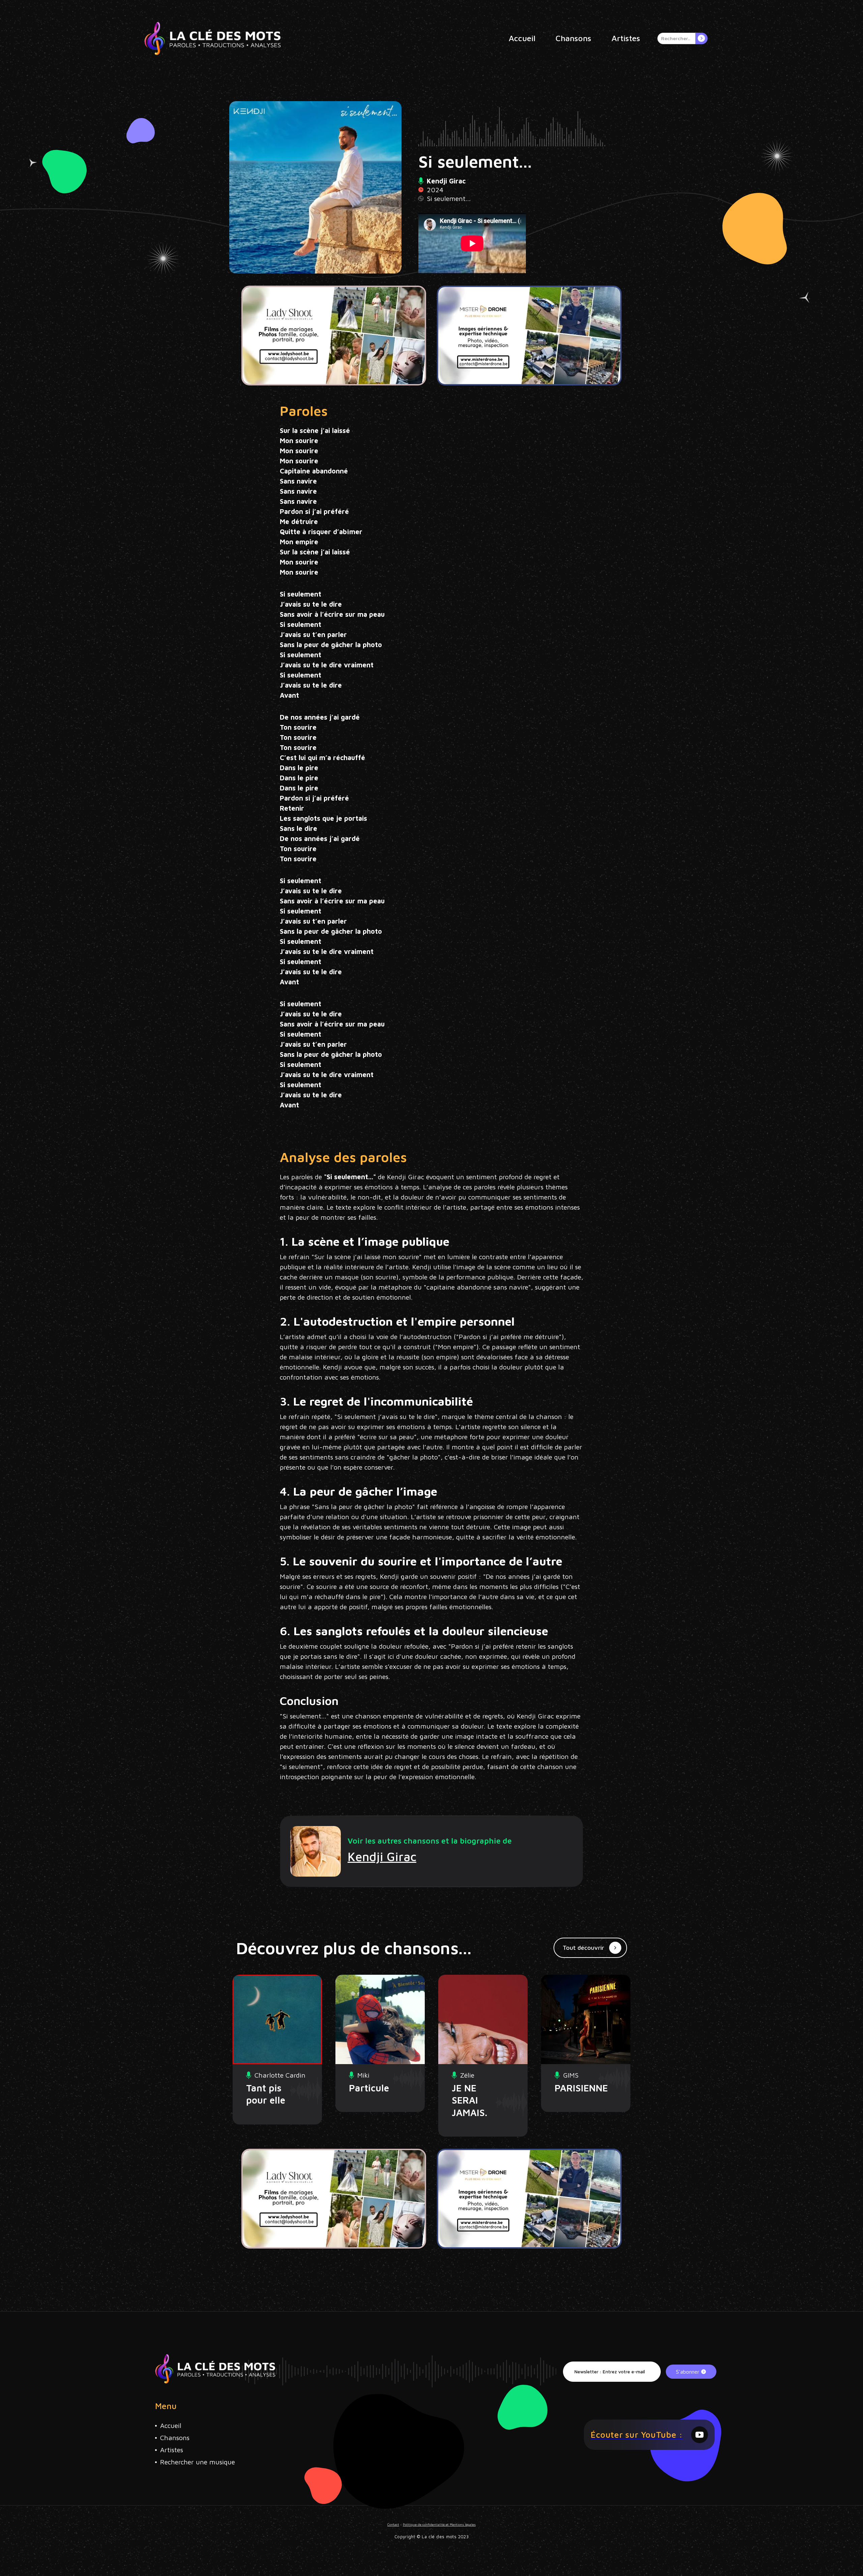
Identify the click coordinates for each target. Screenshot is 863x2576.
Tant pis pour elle (266, 2094)
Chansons (573, 38)
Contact (393, 2524)
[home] (213, 38)
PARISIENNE (575, 2088)
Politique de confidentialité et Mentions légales (439, 2524)
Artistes (626, 38)
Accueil (522, 38)
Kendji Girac (382, 1857)
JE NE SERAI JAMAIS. (469, 2100)
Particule (369, 2088)
